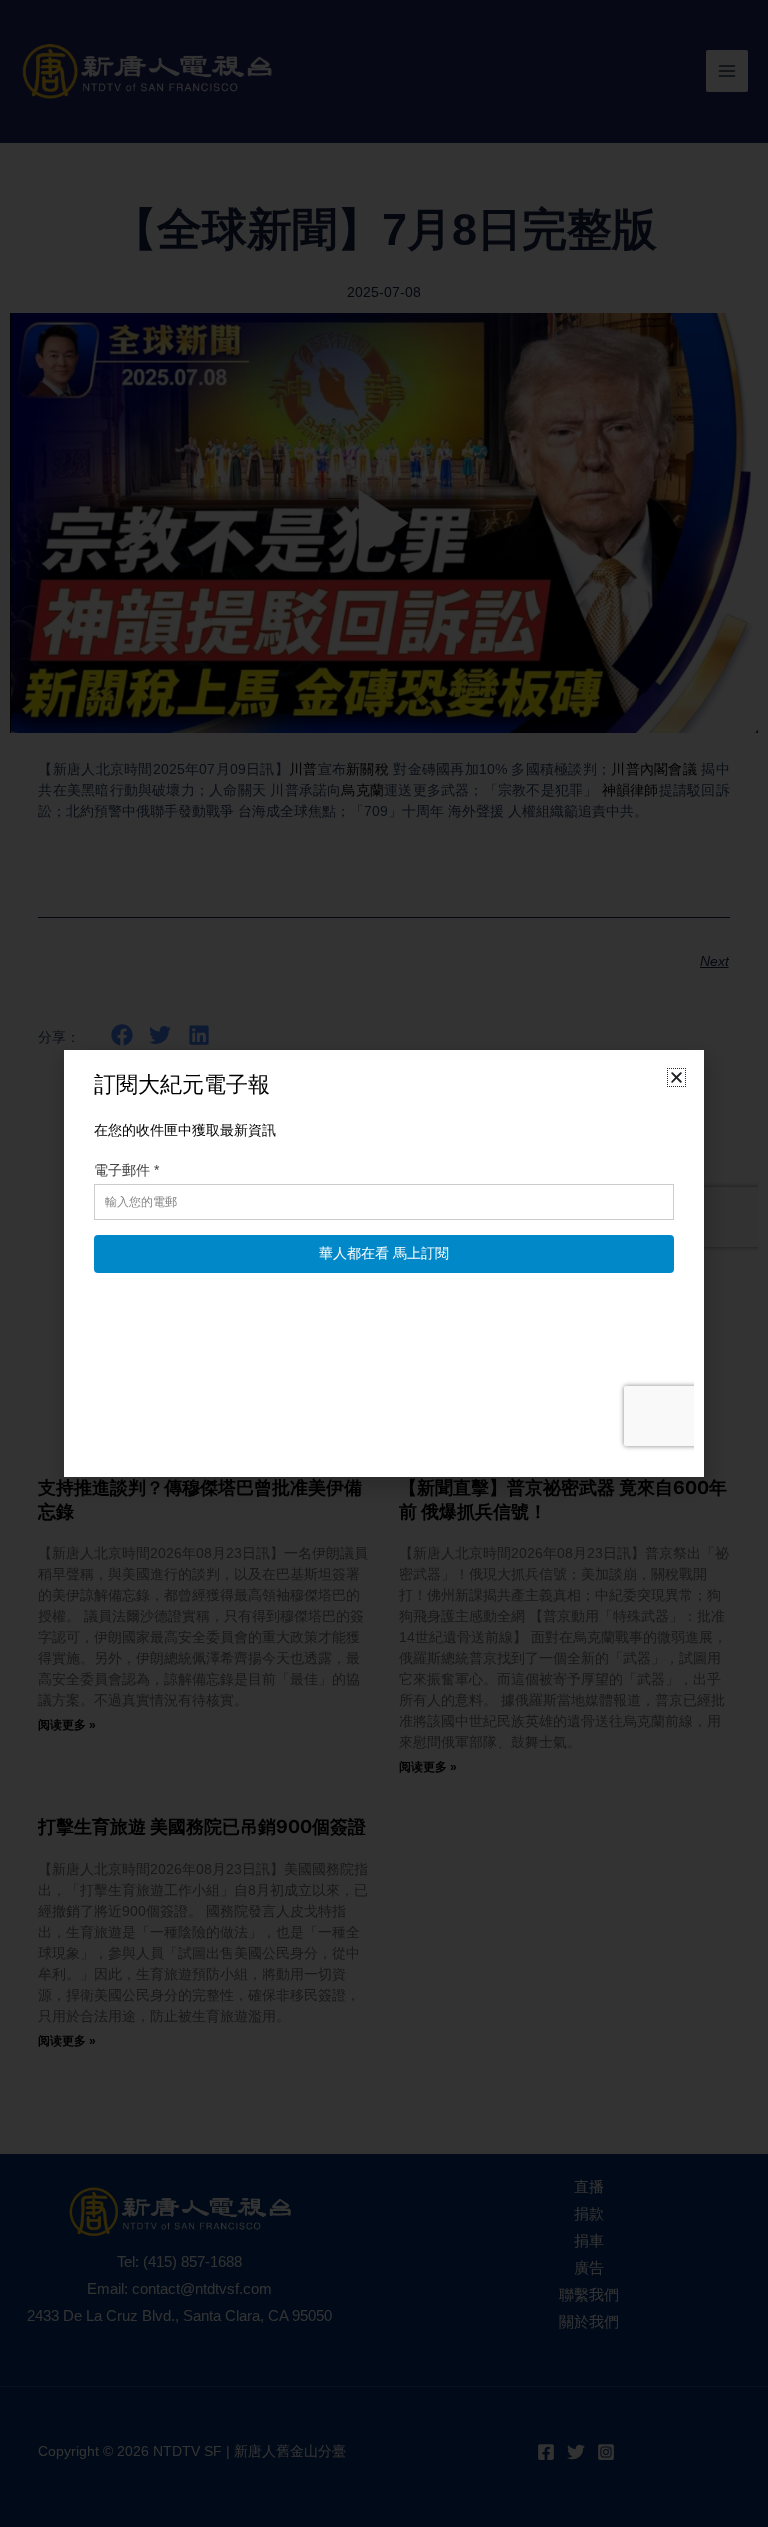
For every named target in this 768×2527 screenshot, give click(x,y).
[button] (676, 1077)
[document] (384, 1263)
